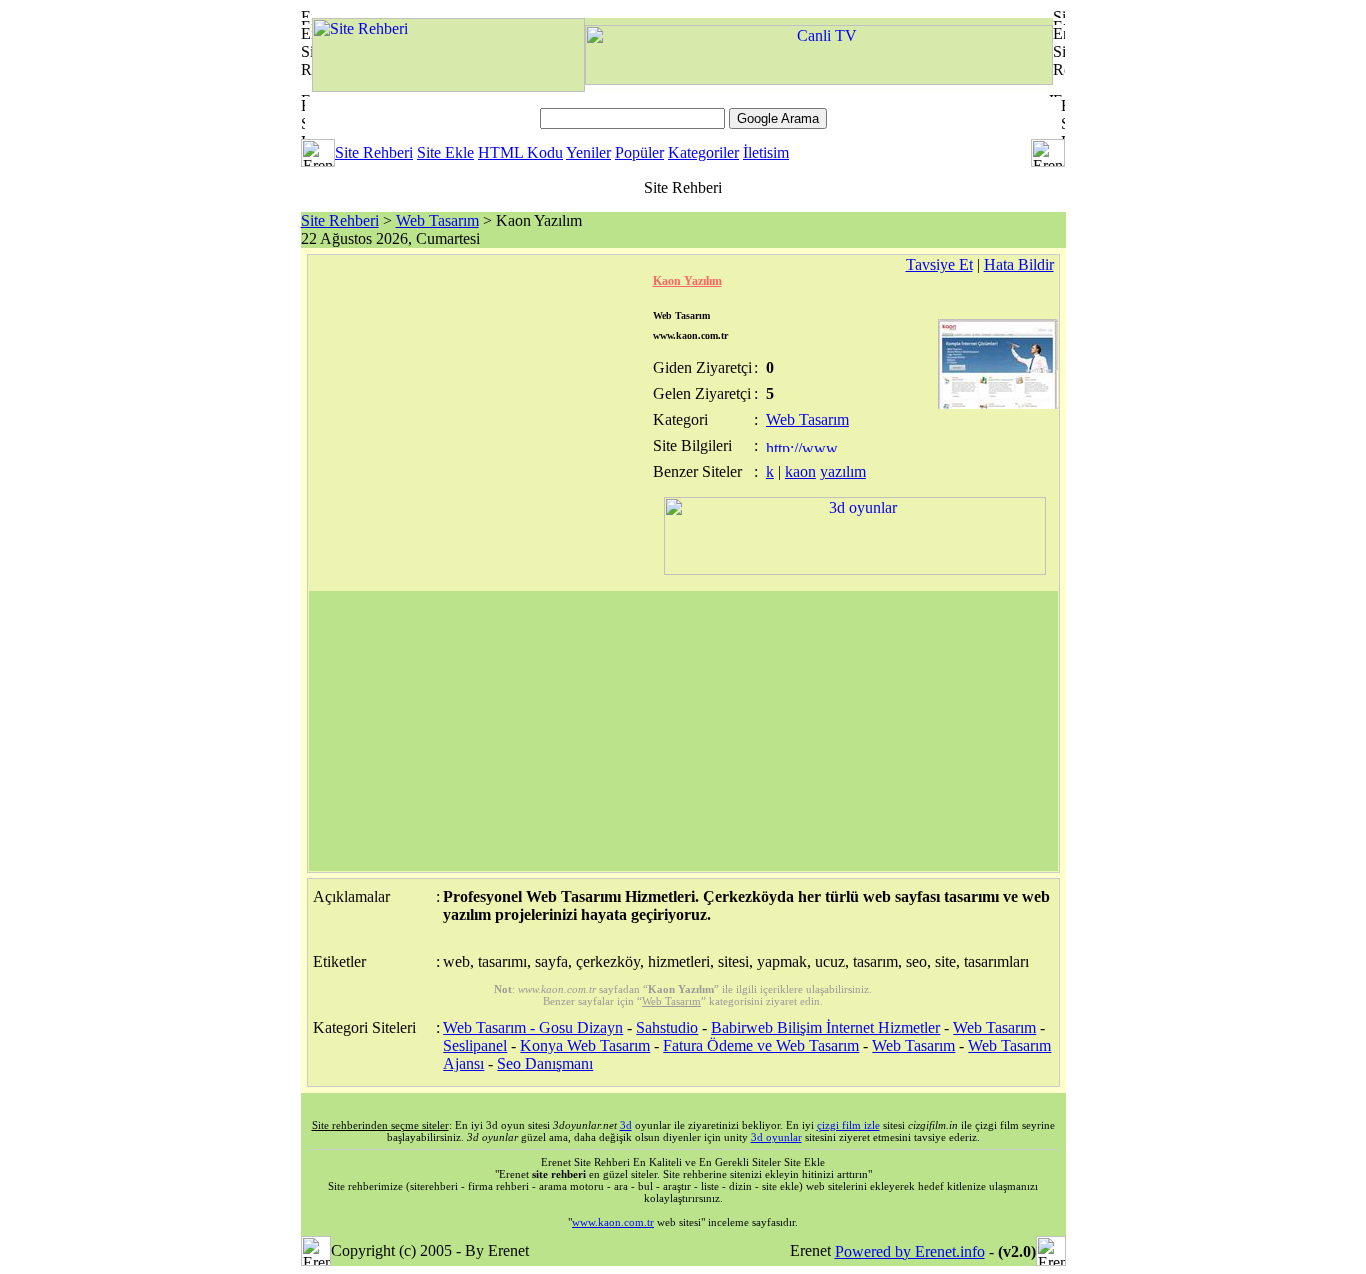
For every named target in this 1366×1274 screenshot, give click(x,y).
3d (626, 1125)
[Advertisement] (683, 731)
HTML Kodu (520, 152)
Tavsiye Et (939, 264)
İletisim (766, 152)
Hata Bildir (1019, 264)
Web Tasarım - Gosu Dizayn (533, 1027)
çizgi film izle (848, 1125)
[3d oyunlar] (855, 569)
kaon (800, 471)
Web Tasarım (437, 220)
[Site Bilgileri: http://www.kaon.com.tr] (803, 446)
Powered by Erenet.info (910, 1251)
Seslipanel (475, 1045)
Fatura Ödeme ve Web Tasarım (761, 1045)
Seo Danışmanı (545, 1063)
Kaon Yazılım (687, 281)
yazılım (843, 471)
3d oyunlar (776, 1137)
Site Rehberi (374, 152)
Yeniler (588, 152)
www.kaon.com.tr (613, 1222)
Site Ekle (445, 152)
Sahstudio (667, 1027)
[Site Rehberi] (448, 86)
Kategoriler (703, 152)
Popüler (639, 152)
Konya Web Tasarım (585, 1045)
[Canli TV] (819, 79)
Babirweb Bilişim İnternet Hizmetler (825, 1027)
